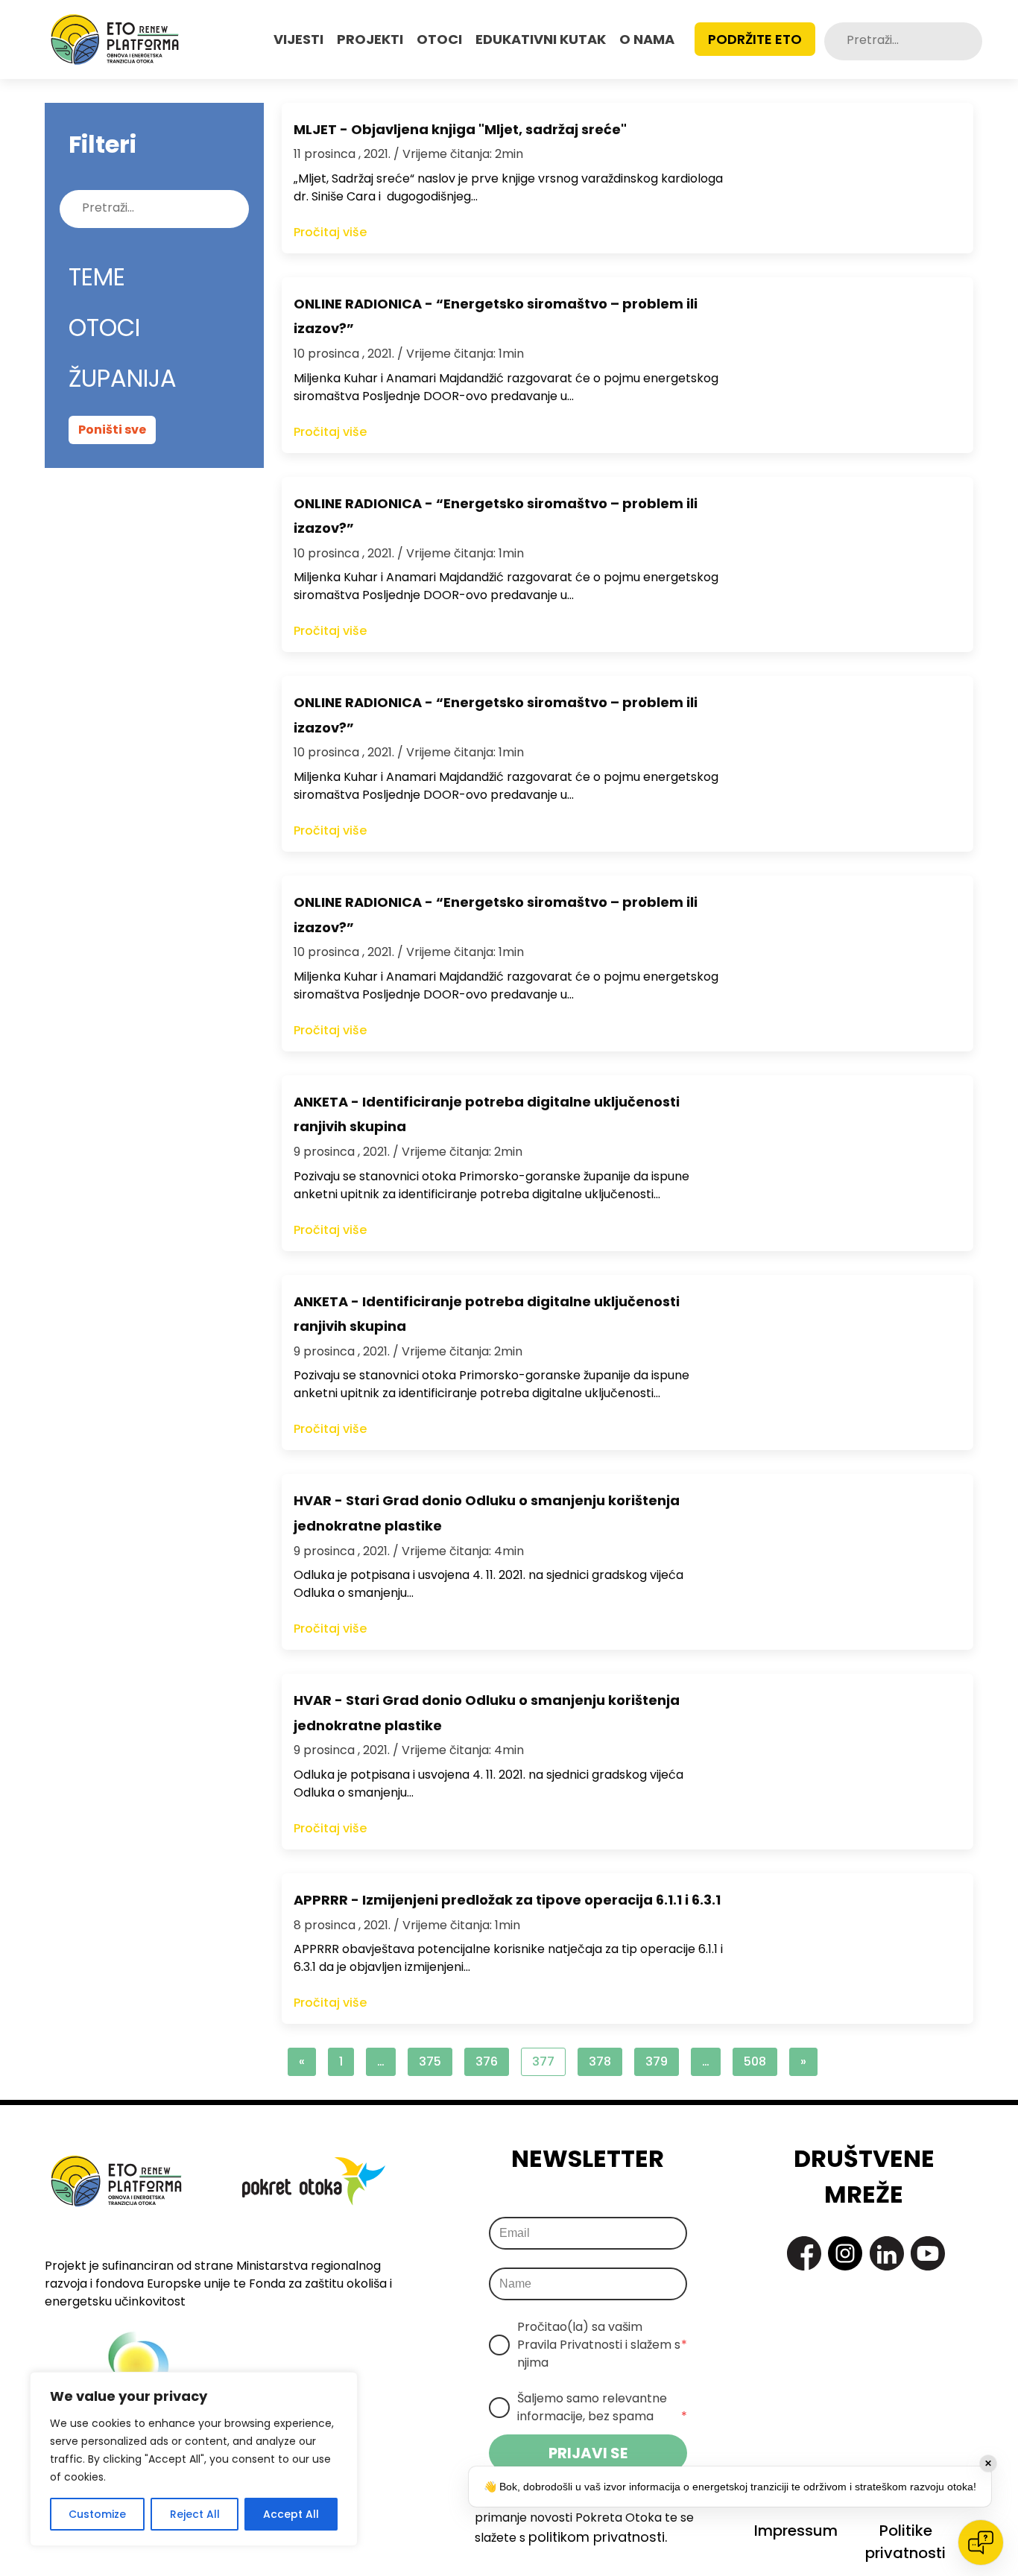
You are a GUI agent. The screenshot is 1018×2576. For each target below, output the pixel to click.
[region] (194, 2459)
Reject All (195, 2514)
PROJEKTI (370, 39)
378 (600, 2061)
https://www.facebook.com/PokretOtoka (804, 2253)
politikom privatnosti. (598, 2537)
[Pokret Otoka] (115, 39)
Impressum (796, 2531)
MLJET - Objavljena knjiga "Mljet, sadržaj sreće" (460, 129)
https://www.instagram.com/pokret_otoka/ (845, 2253)
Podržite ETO (755, 39)
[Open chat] (981, 2542)
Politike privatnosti (905, 2542)
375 (430, 2061)
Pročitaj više (330, 232)
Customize (97, 2514)
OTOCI (439, 39)
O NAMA (647, 39)
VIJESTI (298, 39)
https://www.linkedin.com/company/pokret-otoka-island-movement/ (887, 2253)
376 (487, 2061)
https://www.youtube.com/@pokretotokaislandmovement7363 (928, 2253)
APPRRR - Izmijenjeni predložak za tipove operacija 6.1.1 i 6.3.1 (507, 1900)
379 (657, 2061)
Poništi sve (112, 430)
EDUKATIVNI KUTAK (541, 39)
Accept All (291, 2514)
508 (755, 2061)
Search (970, 41)
